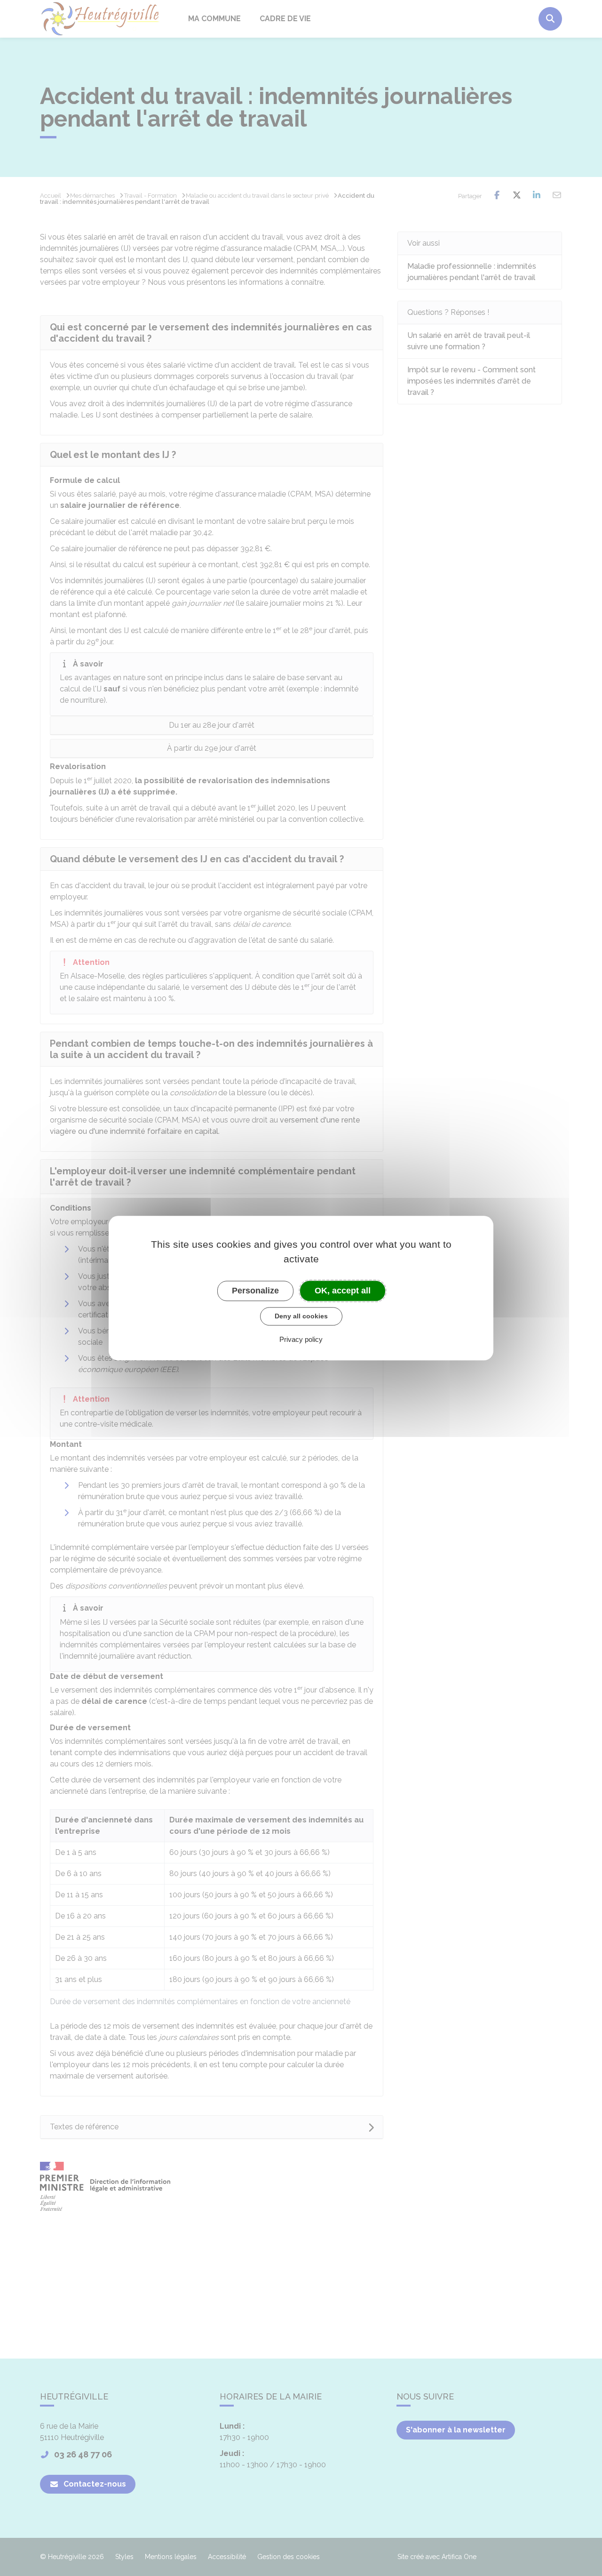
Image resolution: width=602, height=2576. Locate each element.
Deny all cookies (301, 1316)
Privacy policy (301, 1339)
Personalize (255, 1291)
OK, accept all (343, 1291)
